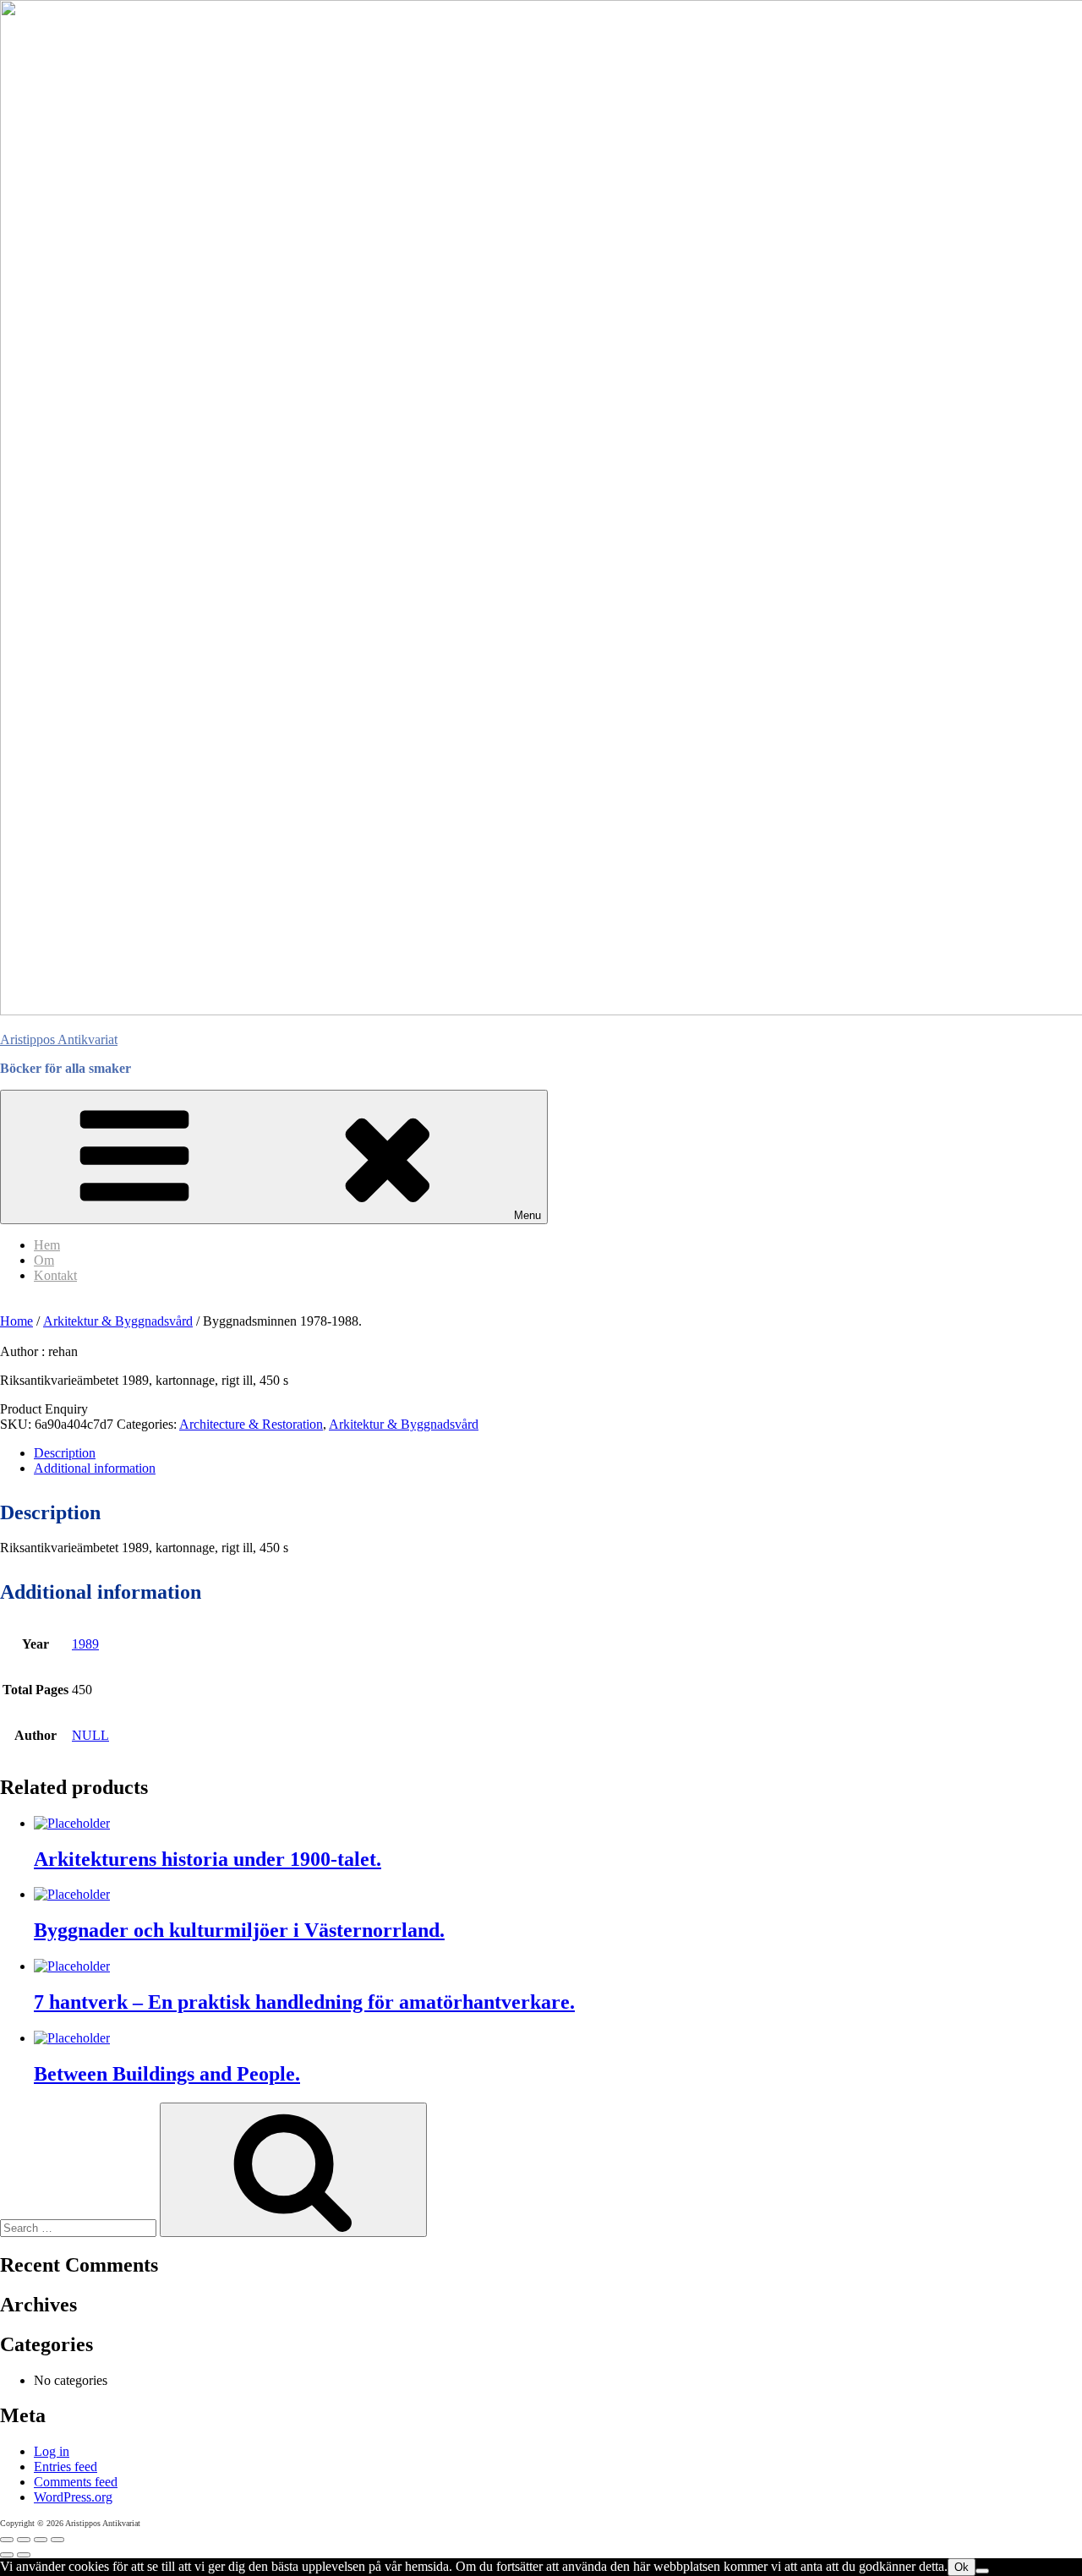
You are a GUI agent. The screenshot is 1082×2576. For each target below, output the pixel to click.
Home (16, 1321)
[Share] (41, 2540)
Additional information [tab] (95, 1468)
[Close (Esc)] (57, 2540)
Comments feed (76, 2482)
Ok (962, 2567)
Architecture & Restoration (251, 1424)
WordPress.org (73, 2497)
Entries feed (66, 2467)
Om (44, 1260)
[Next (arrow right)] (24, 2555)
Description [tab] (65, 1453)
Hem (47, 1245)
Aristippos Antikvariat (59, 1039)
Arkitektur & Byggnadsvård (118, 1321)
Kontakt (55, 1275)
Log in (52, 2451)
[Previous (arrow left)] (7, 2555)
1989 (85, 1644)
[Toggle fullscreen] (24, 2540)
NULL (90, 1735)
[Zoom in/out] (7, 2540)
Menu (527, 1215)
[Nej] (982, 2571)
